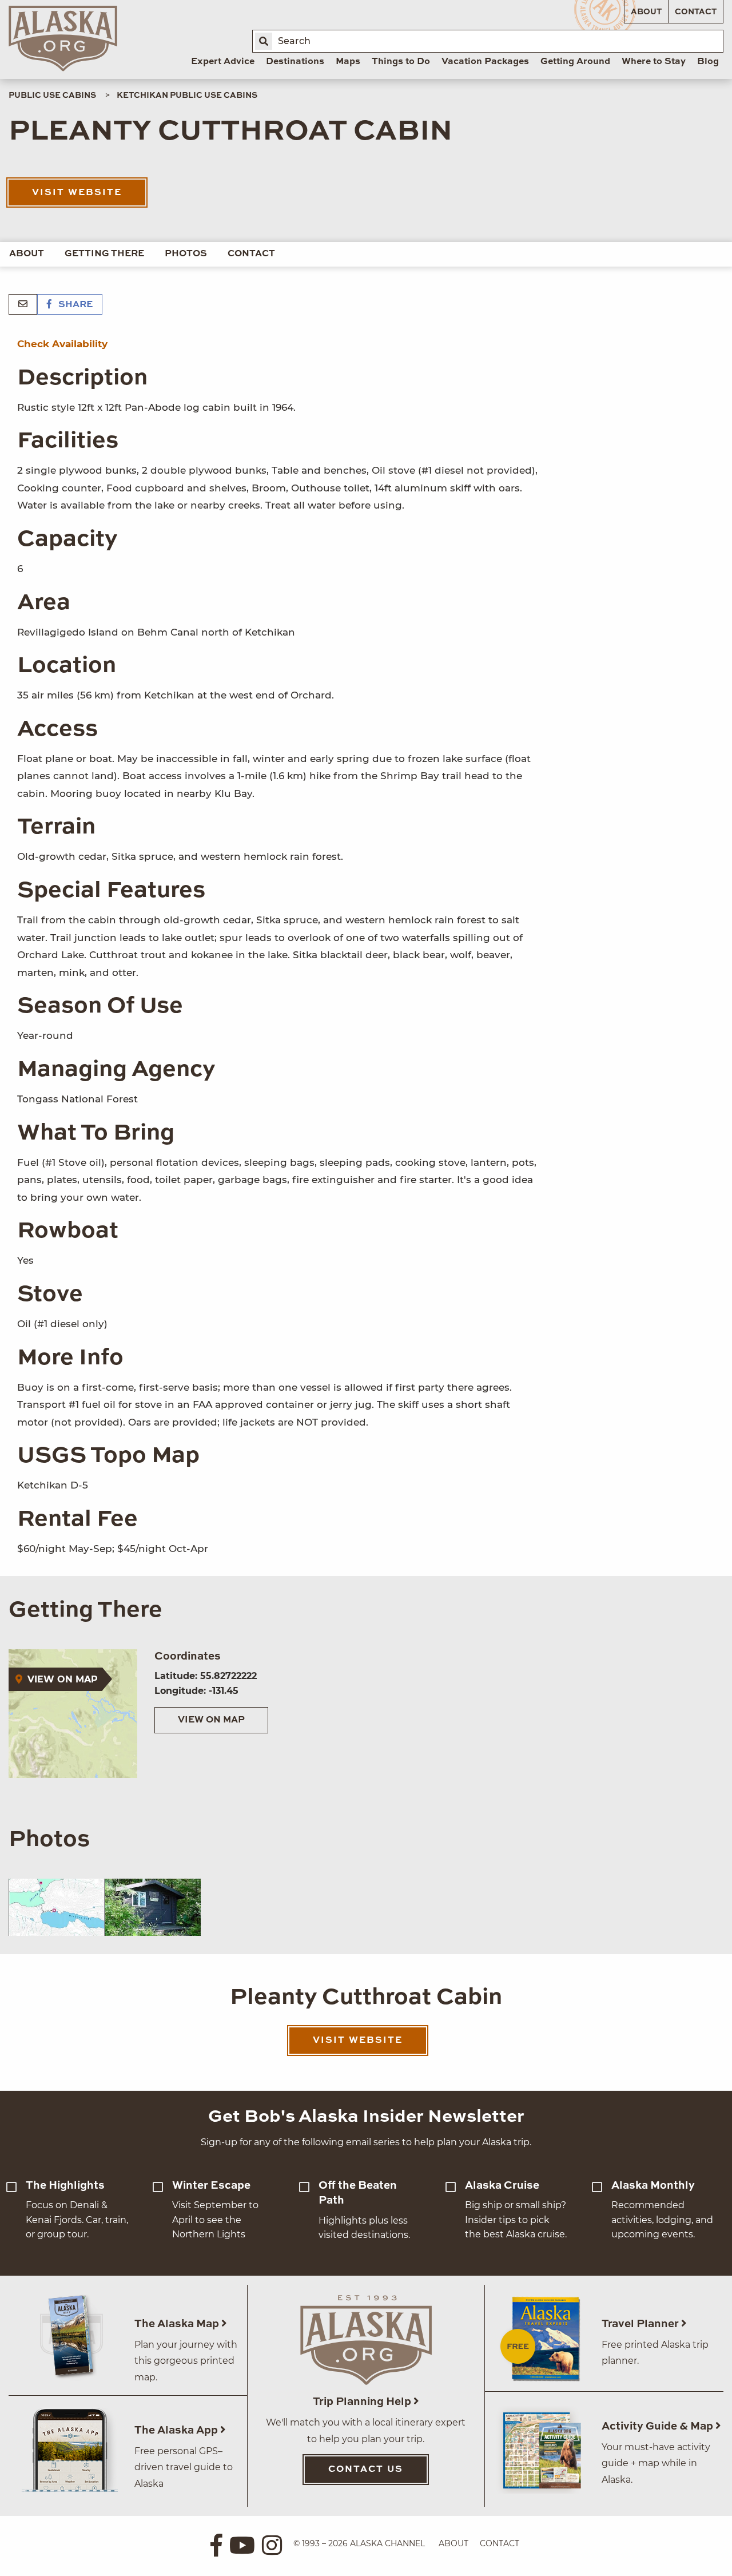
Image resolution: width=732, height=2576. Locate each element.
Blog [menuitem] (708, 62)
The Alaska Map (178, 2324)
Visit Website (77, 193)
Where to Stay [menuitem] (654, 62)
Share (74, 305)
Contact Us (366, 2470)
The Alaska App (177, 2430)
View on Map (211, 1720)
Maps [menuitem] (348, 62)
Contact (696, 12)
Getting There (104, 254)
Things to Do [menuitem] (401, 62)
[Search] (264, 41)
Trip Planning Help (363, 2402)
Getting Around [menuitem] (575, 62)
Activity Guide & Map (659, 2426)
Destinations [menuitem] (295, 62)
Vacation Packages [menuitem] (485, 62)
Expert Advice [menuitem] (223, 62)
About (646, 12)
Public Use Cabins (52, 96)
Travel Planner (641, 2324)
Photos (186, 254)
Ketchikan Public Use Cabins (187, 96)
